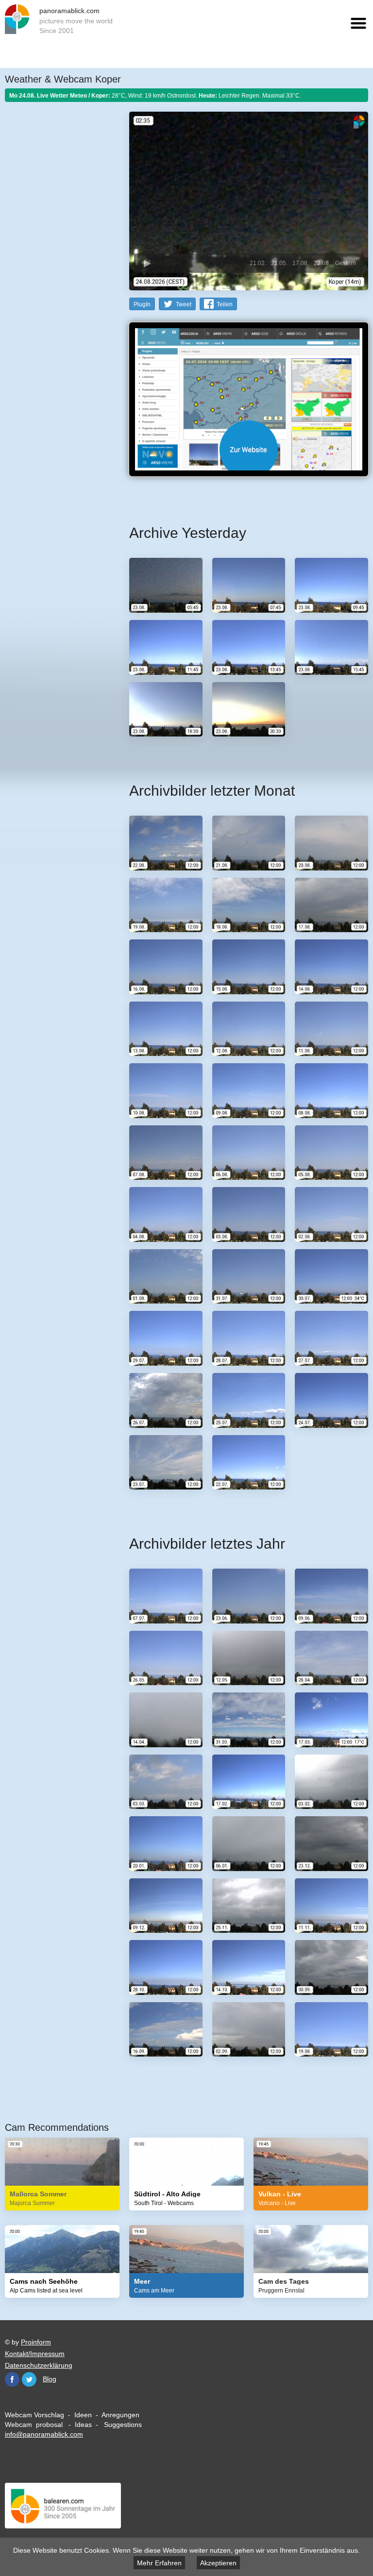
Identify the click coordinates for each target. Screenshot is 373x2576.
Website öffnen (249, 450)
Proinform (36, 2342)
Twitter (29, 2379)
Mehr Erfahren (159, 2563)
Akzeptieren (218, 2563)
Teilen (225, 304)
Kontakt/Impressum (35, 2354)
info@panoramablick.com (44, 2434)
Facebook (12, 2379)
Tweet (184, 304)
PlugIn (142, 304)
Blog (50, 2379)
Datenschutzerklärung (39, 2365)
